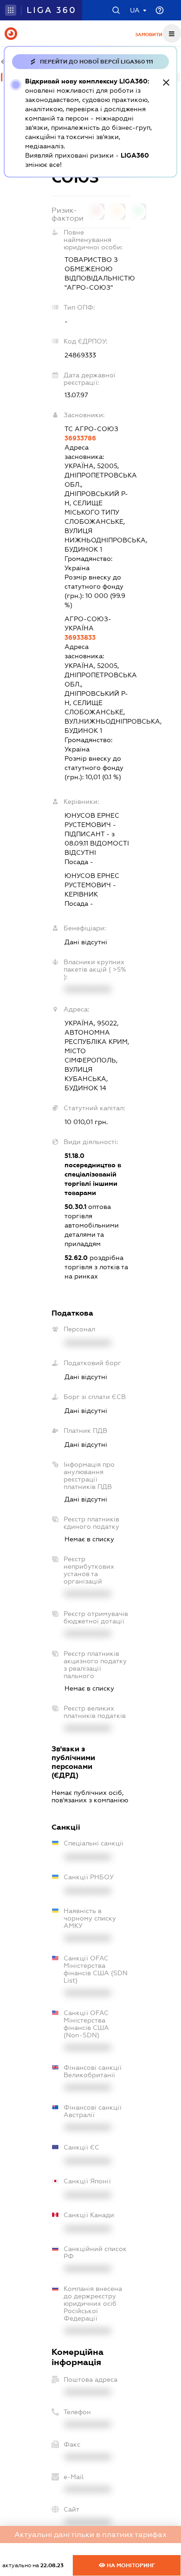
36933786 (80, 438)
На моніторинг (130, 2565)
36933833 (80, 637)
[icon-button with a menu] (172, 33)
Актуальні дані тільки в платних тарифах (90, 2535)
